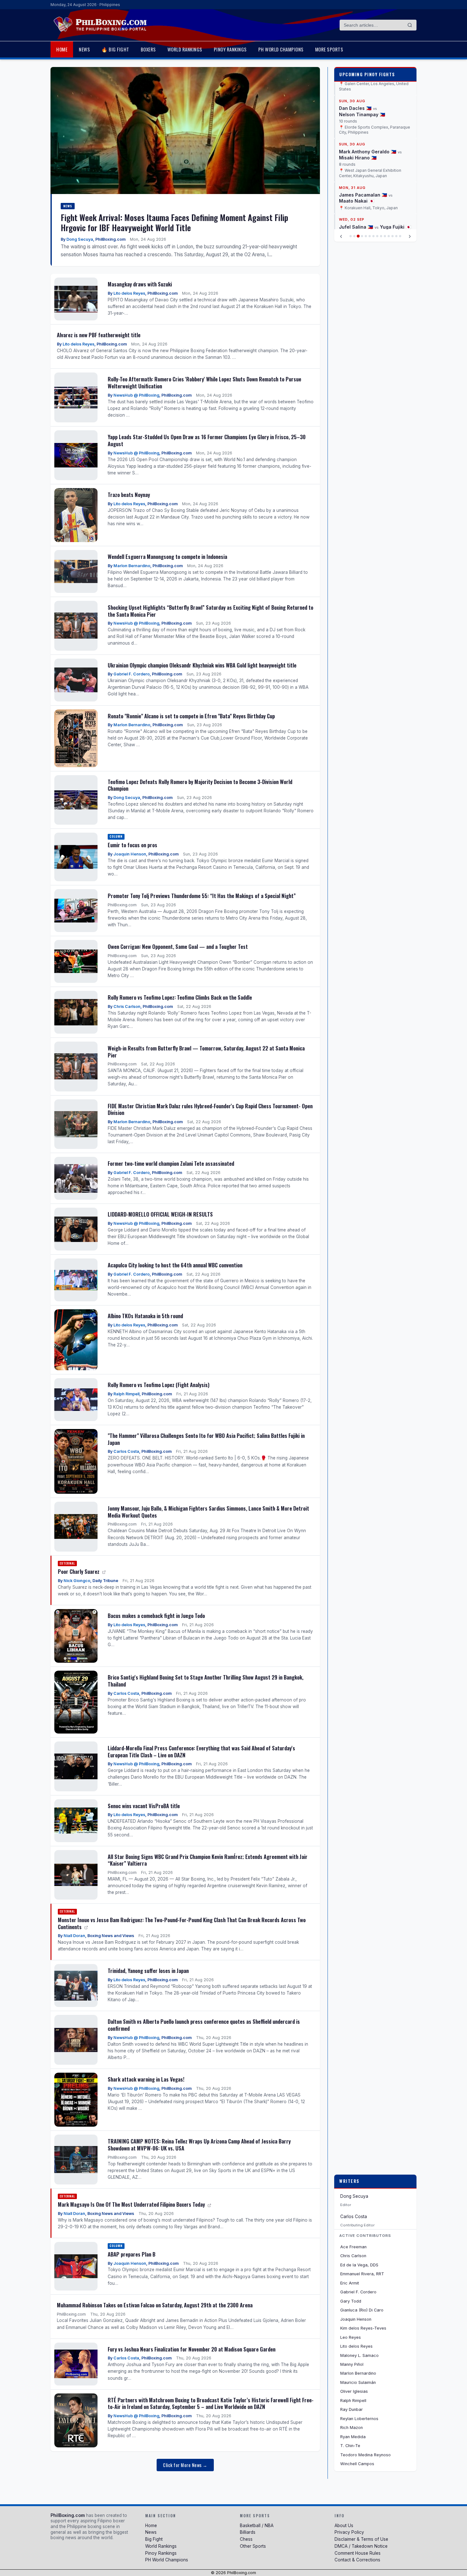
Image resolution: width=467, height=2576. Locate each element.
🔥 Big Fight (115, 49)
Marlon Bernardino (132, 566)
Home (62, 49)
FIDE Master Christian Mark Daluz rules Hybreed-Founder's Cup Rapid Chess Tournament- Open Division (210, 1109)
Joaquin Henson (130, 854)
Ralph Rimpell (126, 1394)
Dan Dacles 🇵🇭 (355, 83)
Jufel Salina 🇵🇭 (356, 201)
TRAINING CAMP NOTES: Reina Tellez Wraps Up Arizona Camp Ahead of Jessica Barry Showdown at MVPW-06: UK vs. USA (199, 2145)
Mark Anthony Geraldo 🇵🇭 (368, 126)
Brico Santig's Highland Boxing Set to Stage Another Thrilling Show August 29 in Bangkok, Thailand (206, 1681)
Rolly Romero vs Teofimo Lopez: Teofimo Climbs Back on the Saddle (180, 997)
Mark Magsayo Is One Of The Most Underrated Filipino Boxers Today (132, 2204)
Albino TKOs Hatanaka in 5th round (145, 1316)
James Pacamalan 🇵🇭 (363, 169)
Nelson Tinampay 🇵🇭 (362, 89)
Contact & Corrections (357, 2560)
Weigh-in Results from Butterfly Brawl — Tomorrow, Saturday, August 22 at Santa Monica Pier (206, 1052)
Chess (246, 2539)
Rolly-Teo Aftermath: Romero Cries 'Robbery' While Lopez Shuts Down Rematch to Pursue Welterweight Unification (204, 382)
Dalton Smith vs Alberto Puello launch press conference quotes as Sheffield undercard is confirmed (204, 2025)
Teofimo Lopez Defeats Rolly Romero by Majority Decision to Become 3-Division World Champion (200, 785)
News (84, 49)
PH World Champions (281, 49)
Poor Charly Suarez (79, 1571)
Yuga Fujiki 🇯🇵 (396, 201)
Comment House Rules (358, 2553)
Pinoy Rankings (230, 49)
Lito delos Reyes (129, 293)
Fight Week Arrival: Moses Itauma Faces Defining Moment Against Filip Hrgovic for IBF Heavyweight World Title (174, 222)
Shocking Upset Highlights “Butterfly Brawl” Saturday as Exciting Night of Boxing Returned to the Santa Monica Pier (210, 611)
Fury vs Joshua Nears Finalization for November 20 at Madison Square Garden (192, 2349)
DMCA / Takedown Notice (361, 2546)
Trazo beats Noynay (129, 495)
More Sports (329, 49)
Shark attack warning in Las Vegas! (146, 2079)
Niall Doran (74, 1936)
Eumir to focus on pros (132, 845)
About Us (344, 2526)
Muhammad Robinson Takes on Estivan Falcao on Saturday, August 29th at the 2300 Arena (155, 2305)
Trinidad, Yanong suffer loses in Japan (148, 1971)
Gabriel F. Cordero (132, 674)
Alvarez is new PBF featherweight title (99, 335)
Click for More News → (185, 2465)
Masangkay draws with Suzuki (140, 284)
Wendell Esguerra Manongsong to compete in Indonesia (167, 557)
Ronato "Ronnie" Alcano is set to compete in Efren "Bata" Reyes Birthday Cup (191, 716)
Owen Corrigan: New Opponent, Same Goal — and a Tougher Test (178, 946)
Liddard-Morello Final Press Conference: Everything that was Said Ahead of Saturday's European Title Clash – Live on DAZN (201, 1751)
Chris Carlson (127, 1006)
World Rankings (185, 49)
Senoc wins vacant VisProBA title (144, 1806)
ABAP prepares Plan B (132, 2254)
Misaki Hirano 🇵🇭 (358, 132)
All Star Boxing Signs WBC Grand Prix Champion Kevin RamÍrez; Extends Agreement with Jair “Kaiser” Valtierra (208, 1860)
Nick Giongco (77, 1581)
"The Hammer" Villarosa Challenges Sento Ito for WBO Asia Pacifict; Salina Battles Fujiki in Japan (206, 1439)
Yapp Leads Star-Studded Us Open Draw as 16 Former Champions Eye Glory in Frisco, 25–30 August (207, 440)
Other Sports (253, 2546)
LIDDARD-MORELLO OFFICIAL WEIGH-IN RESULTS (160, 1214)
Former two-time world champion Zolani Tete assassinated (171, 1163)
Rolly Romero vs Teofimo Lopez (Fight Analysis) (159, 1385)
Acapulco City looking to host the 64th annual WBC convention (175, 1265)
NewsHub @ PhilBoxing (136, 395)
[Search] (410, 25)
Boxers (148, 49)
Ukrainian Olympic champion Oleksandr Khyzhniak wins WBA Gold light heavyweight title (202, 665)
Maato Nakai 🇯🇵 (357, 176)
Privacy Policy (349, 2532)
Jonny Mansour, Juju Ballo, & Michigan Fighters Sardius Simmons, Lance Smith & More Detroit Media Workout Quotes (208, 1512)
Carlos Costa (126, 1451)
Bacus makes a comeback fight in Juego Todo (156, 1616)
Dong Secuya (80, 239)
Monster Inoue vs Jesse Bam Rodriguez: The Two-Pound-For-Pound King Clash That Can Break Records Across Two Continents (182, 1923)
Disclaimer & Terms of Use (361, 2539)
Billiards (248, 2532)
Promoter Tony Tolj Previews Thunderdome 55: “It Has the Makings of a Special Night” (202, 896)
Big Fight (154, 2539)
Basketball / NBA (257, 2526)
